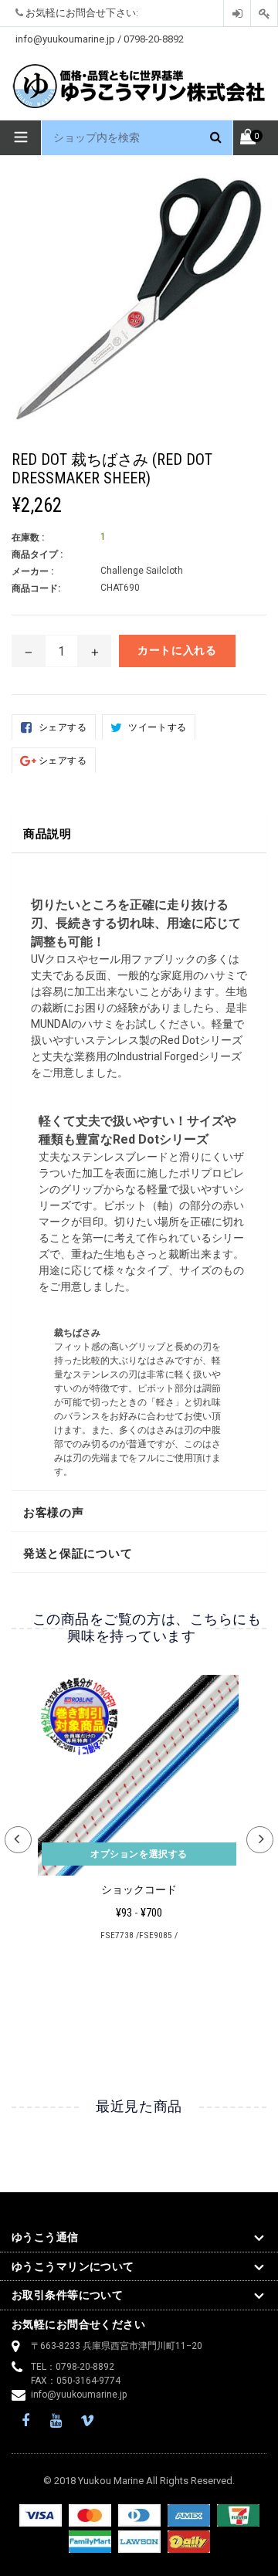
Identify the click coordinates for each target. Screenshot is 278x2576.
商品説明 (47, 834)
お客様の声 (54, 1513)
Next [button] (260, 1840)
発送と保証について (78, 1554)
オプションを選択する (139, 1854)
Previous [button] (18, 1840)
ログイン (237, 14)
